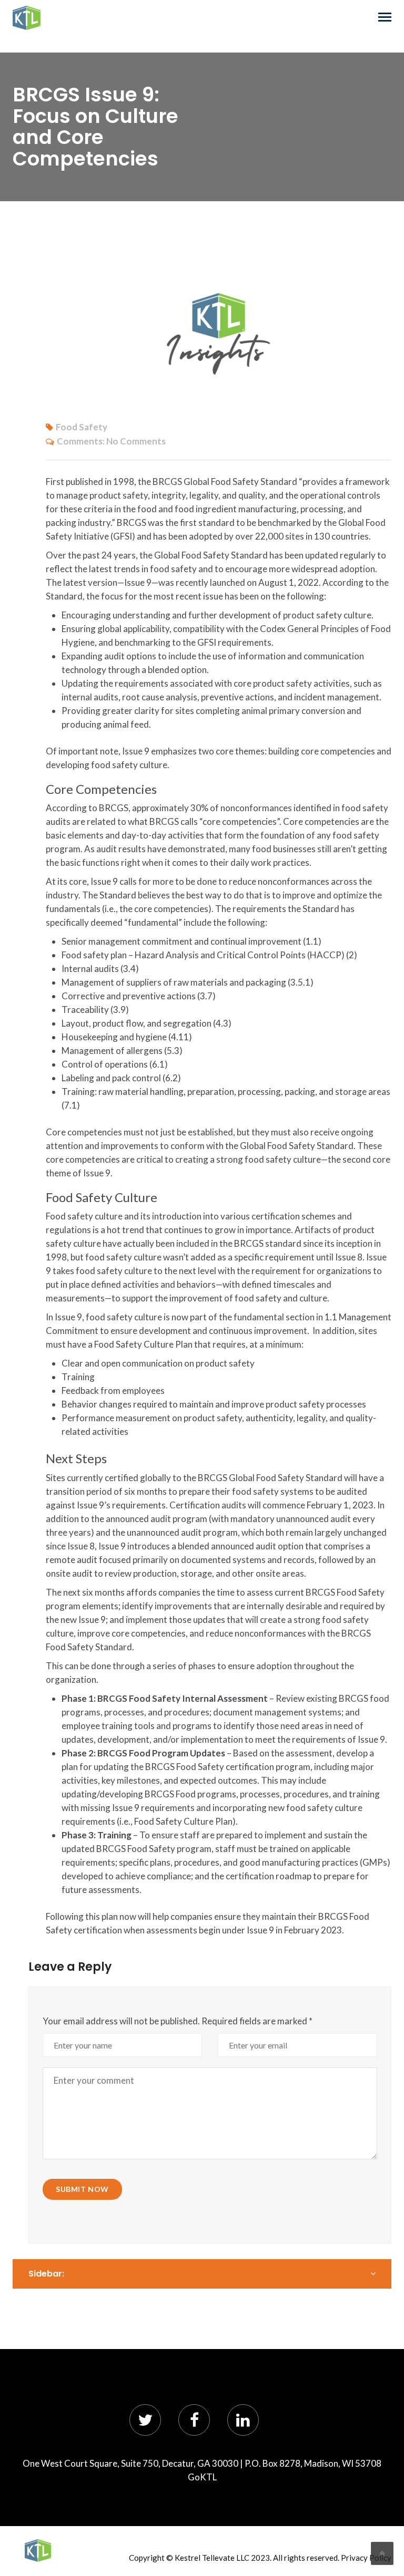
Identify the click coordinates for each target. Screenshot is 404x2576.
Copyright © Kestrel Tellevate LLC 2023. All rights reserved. (234, 2558)
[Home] (38, 2551)
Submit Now (82, 2189)
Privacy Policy (366, 2558)
